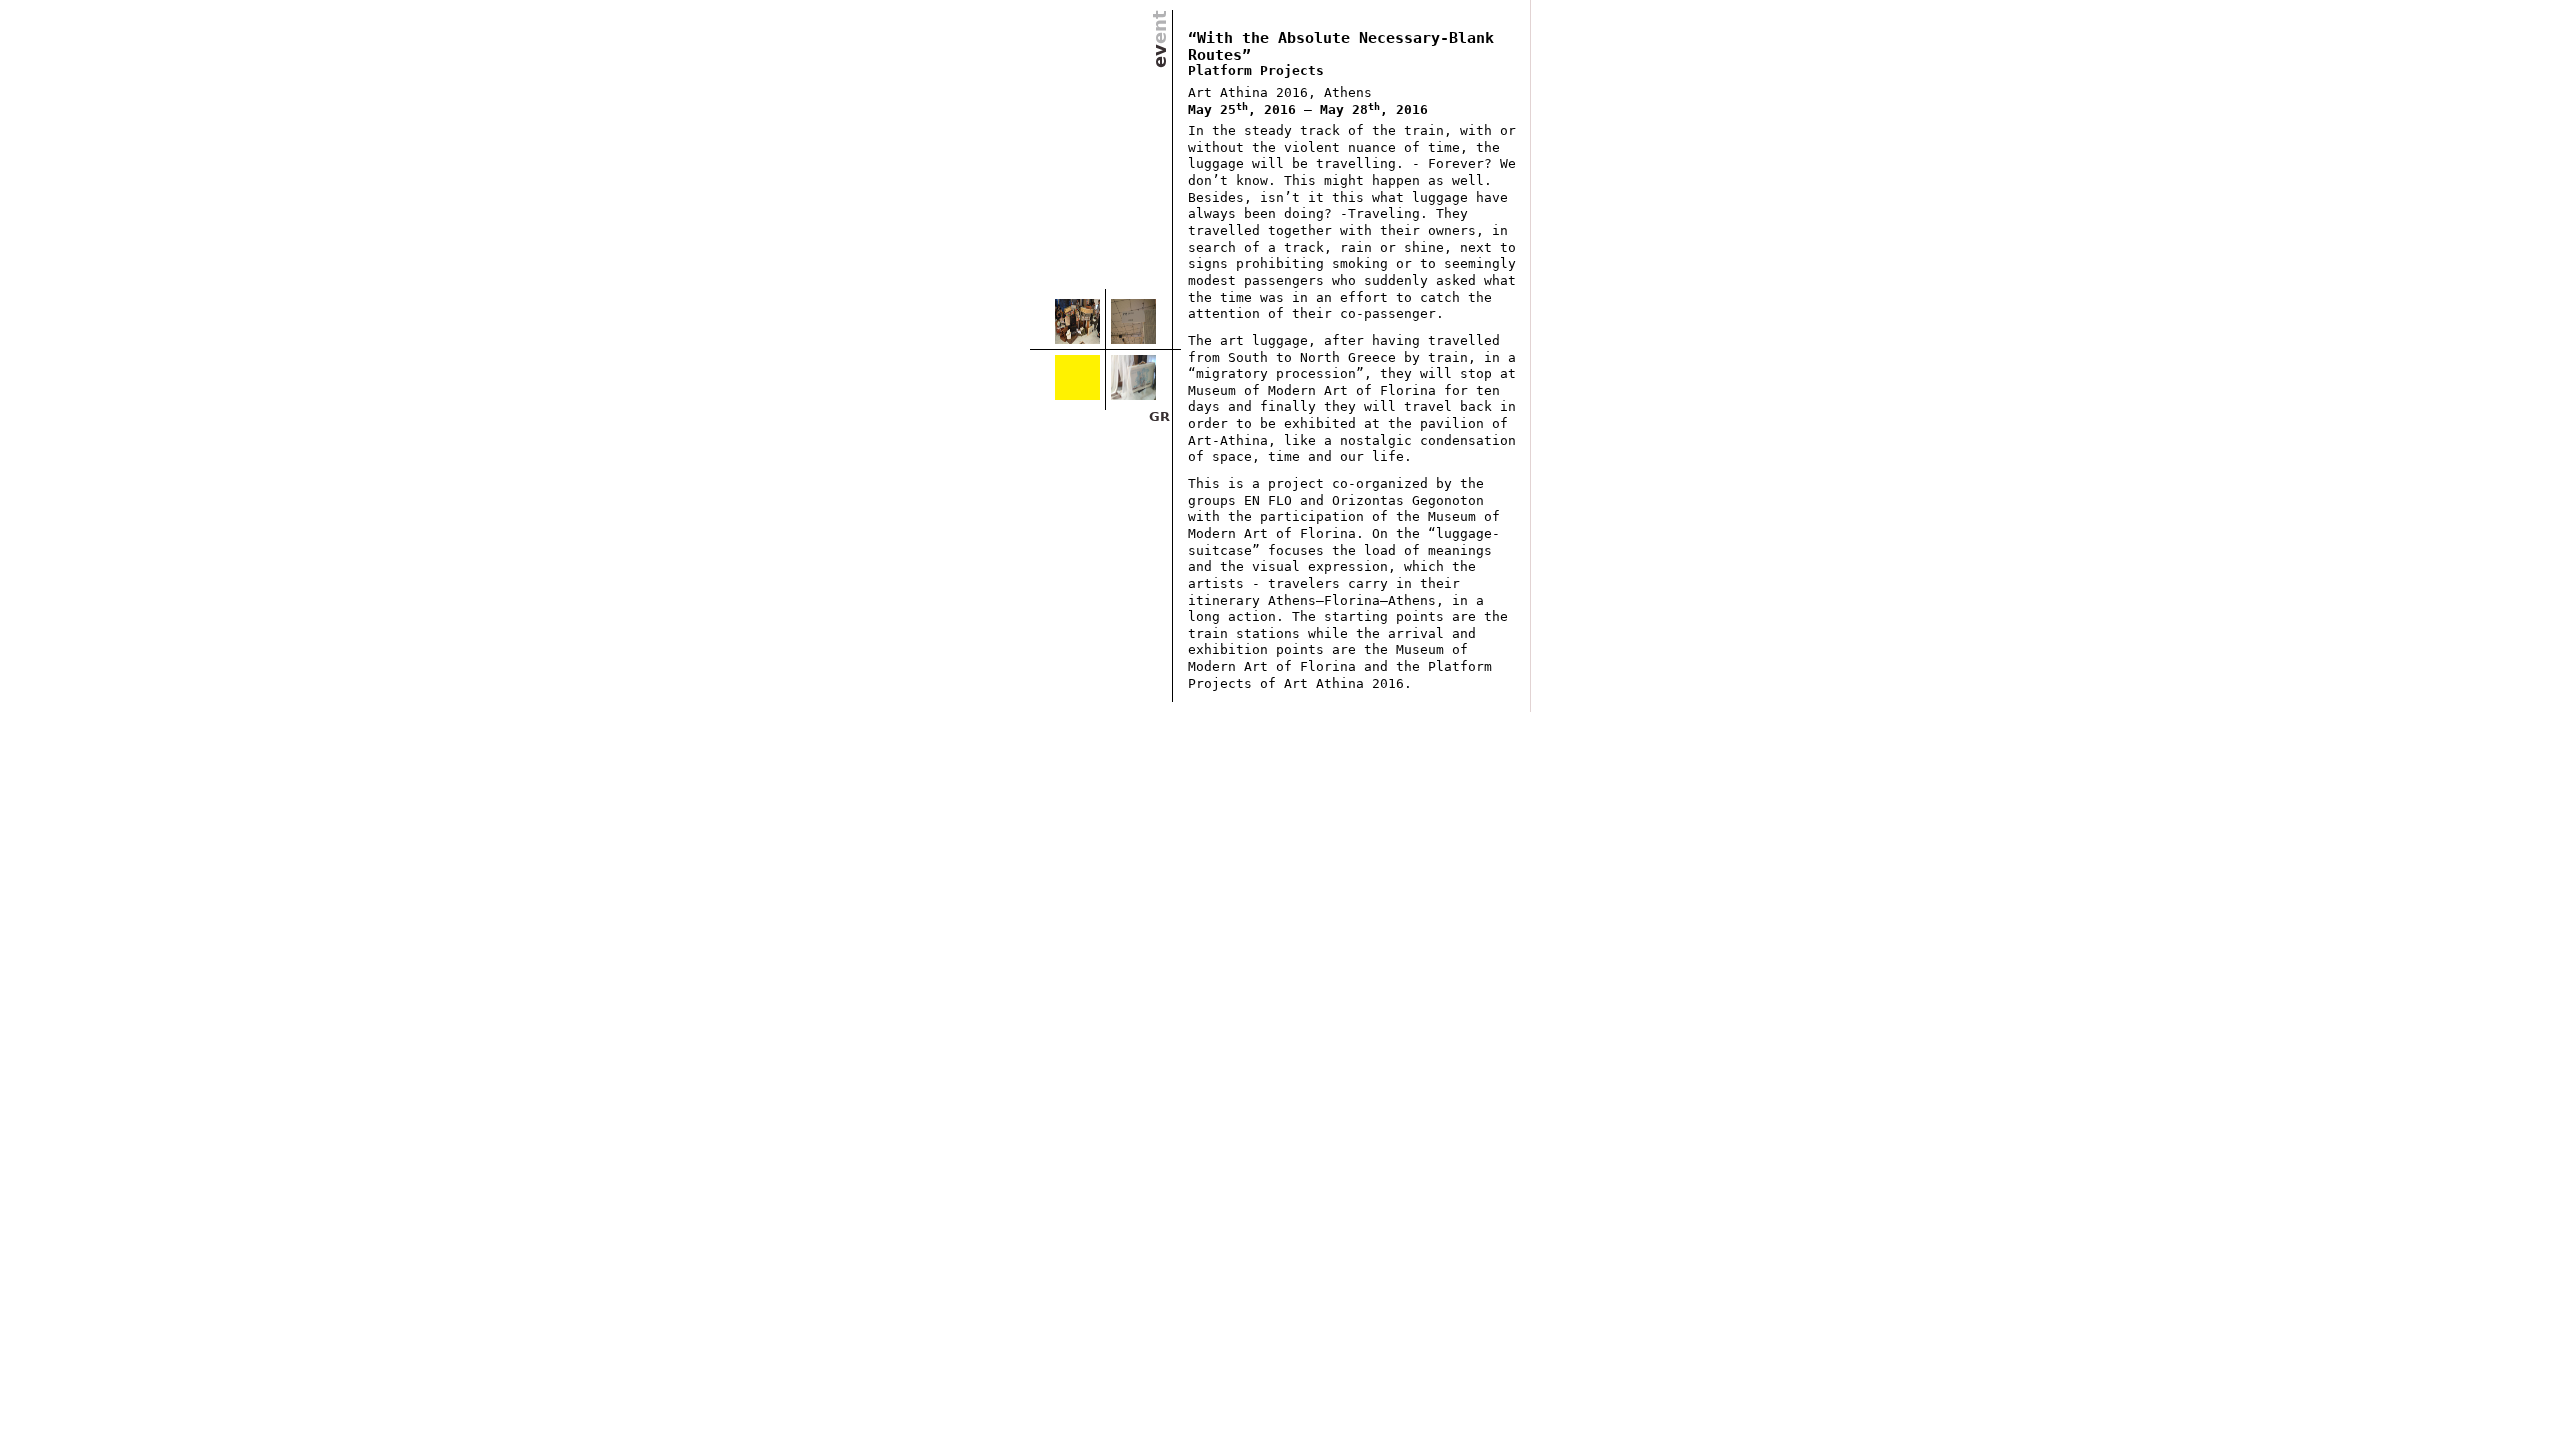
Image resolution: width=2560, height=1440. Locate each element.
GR (1159, 416)
